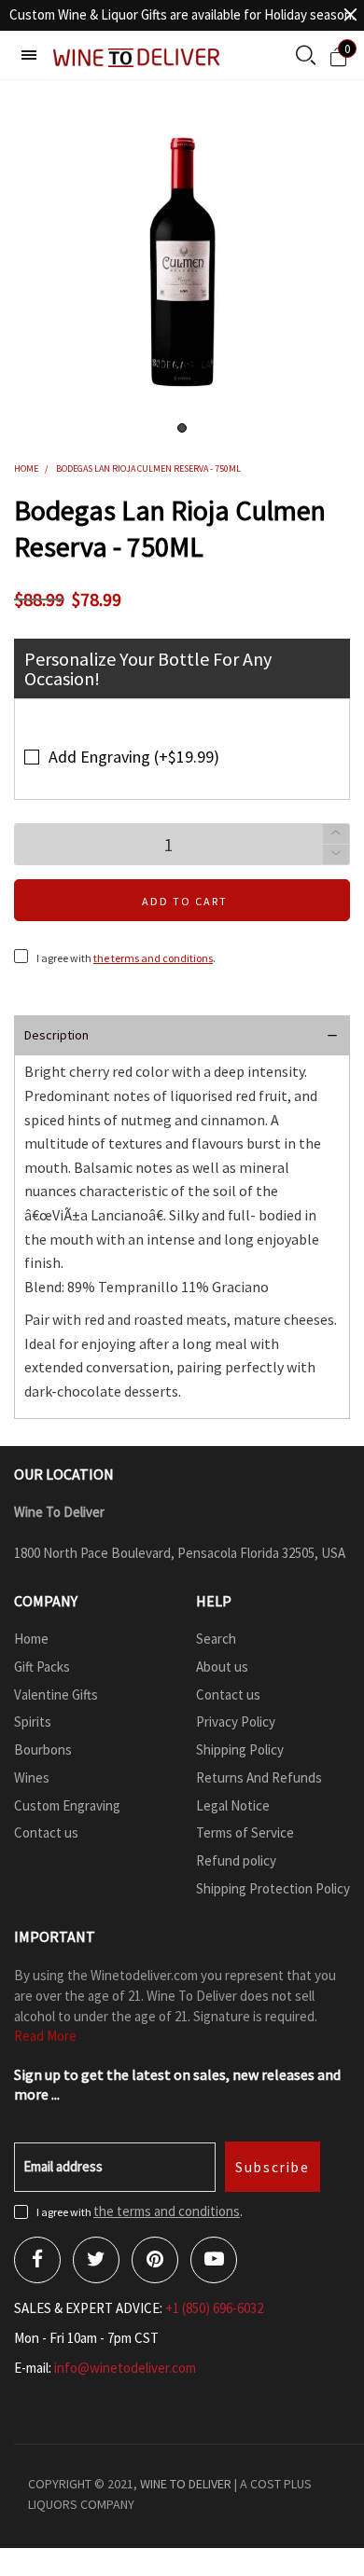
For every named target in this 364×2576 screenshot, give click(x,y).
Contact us (46, 1832)
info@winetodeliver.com (125, 2368)
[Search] (306, 57)
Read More (45, 2036)
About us (222, 1667)
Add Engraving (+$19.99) (134, 757)
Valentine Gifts (56, 1694)
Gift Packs (42, 1667)
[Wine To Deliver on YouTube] (214, 2260)
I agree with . (126, 958)
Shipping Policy (240, 1749)
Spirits (33, 1722)
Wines (32, 1777)
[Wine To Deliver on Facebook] (37, 2260)
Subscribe (273, 2167)
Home (31, 1639)
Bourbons (43, 1749)
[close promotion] (350, 15)
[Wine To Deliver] (137, 57)
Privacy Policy (236, 1722)
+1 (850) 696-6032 (214, 2308)
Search (216, 1639)
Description (56, 1035)
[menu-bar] (29, 55)
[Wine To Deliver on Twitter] (96, 2260)
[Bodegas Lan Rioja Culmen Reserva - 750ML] (182, 262)
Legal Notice (233, 1805)
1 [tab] (182, 428)
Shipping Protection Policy (273, 1888)
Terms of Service (245, 1832)
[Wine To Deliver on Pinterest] (155, 2260)
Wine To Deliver (186, 2484)
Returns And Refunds (259, 1777)
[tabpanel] (182, 262)
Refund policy (236, 1860)
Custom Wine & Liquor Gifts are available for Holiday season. (182, 14)
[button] (336, 854)
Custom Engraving (67, 1805)
